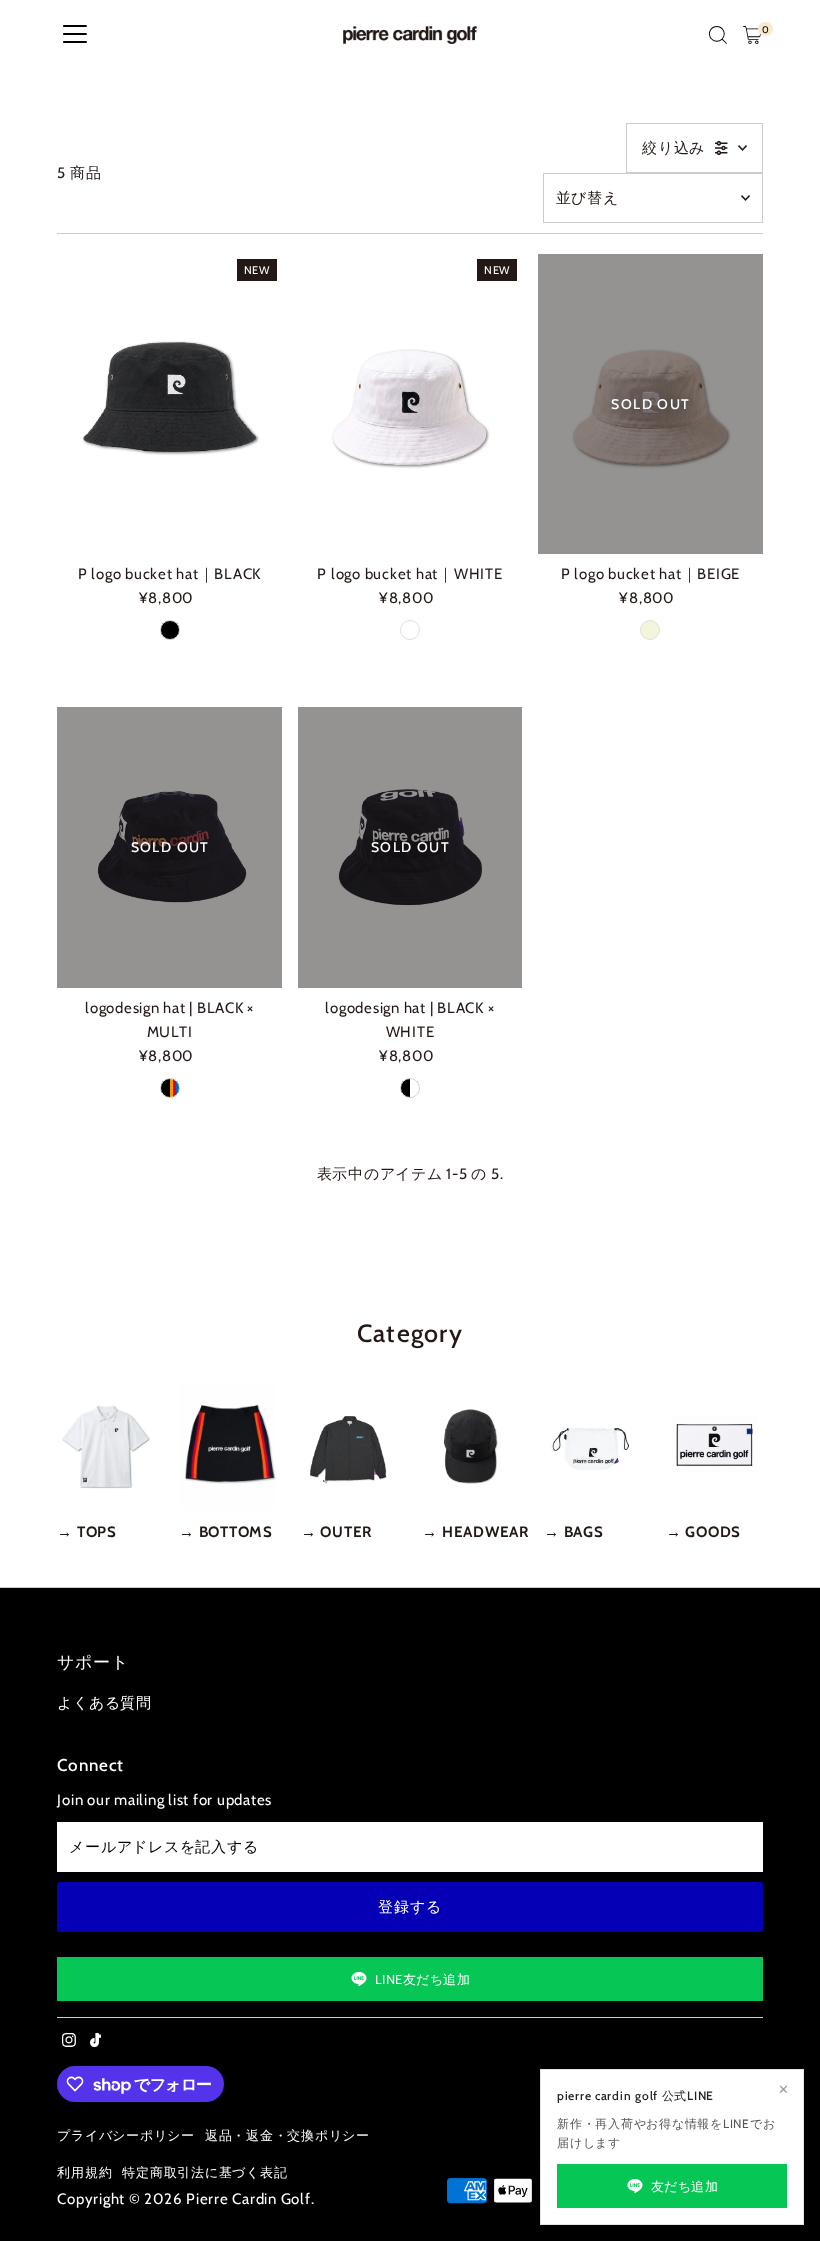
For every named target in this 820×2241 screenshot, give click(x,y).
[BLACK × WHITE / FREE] (410, 1088)
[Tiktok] (95, 2042)
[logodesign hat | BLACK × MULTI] (169, 847)
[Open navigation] (75, 35)
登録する (409, 1907)
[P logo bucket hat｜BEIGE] (650, 404)
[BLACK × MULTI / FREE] (170, 1088)
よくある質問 (104, 1703)
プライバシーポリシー (126, 2135)
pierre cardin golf (248, 2199)
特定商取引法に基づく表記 (204, 2172)
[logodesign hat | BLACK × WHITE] (410, 847)
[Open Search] (718, 35)
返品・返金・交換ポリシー (287, 2135)
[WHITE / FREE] (410, 630)
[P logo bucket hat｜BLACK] (169, 404)
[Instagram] (69, 2042)
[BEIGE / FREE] (650, 630)
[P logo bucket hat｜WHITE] (410, 404)
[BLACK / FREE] (170, 630)
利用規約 (84, 2172)
